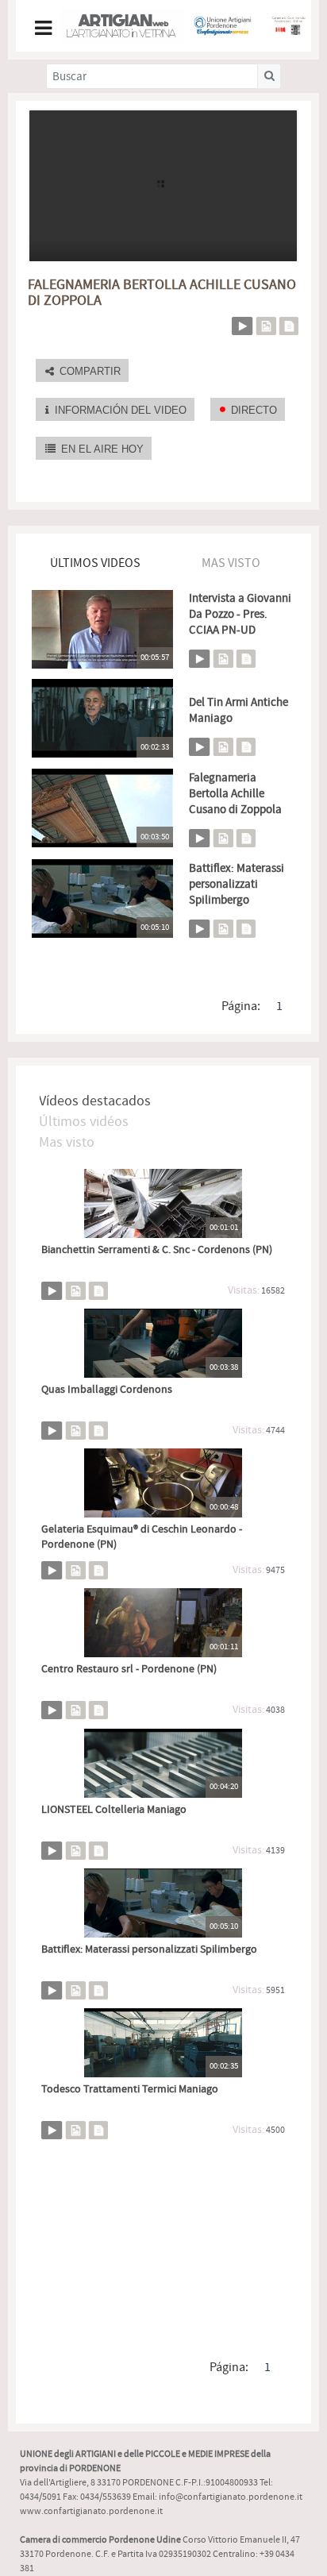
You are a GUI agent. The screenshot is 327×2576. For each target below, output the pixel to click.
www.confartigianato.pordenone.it (91, 2511)
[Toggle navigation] (42, 26)
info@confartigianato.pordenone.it (231, 2497)
